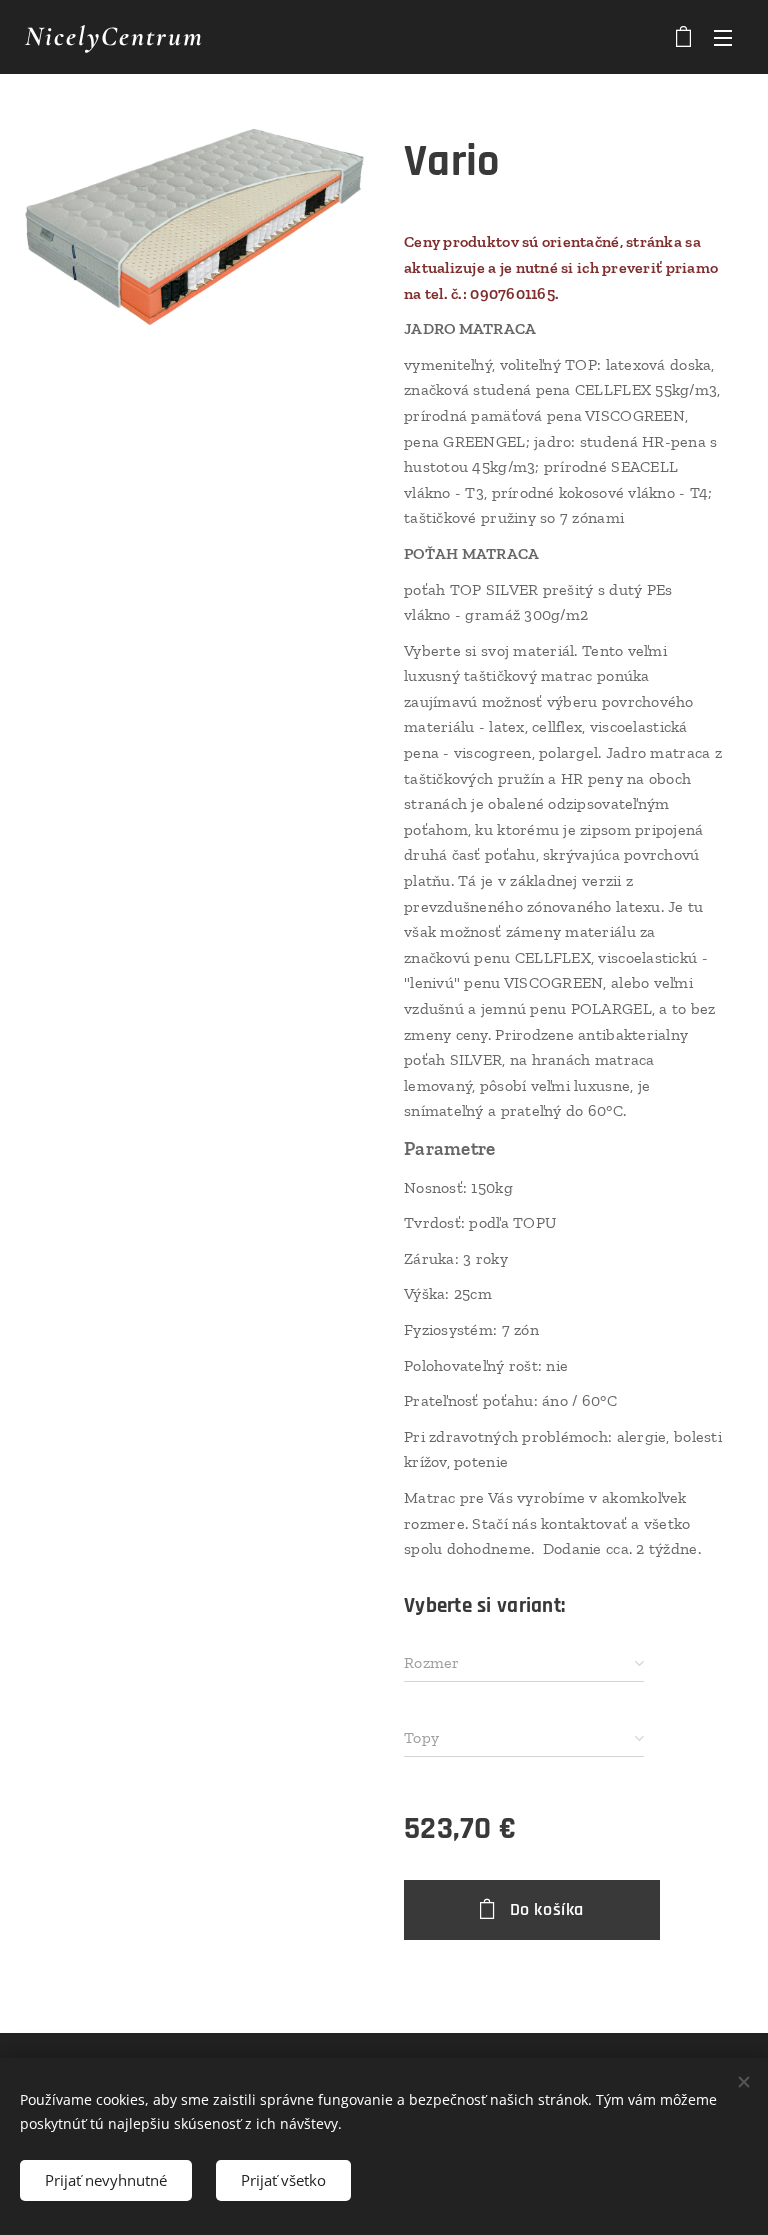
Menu (723, 37)
